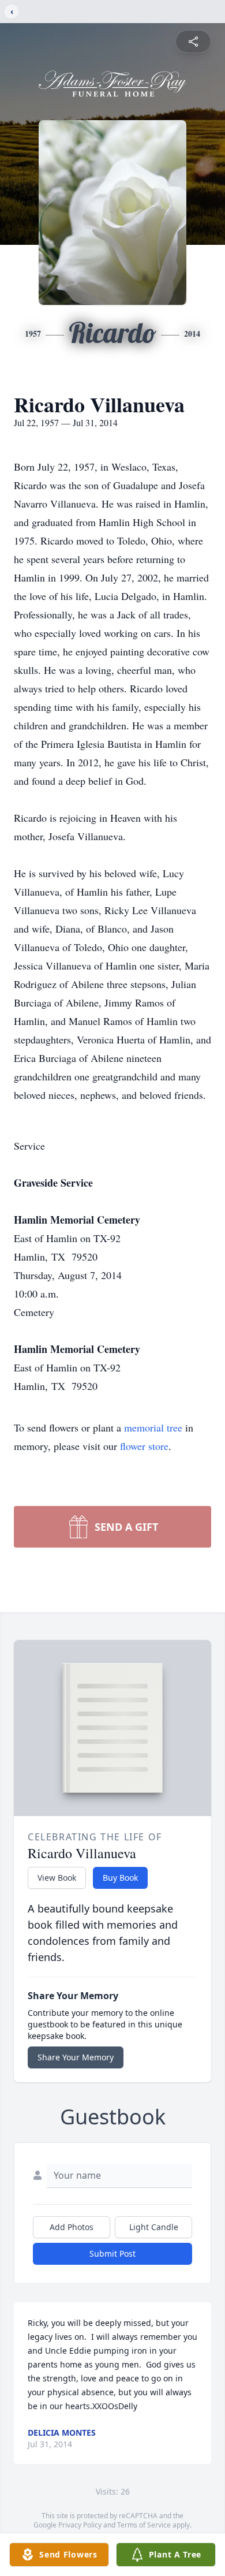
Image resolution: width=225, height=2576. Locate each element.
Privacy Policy (80, 2525)
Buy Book (120, 1878)
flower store (144, 1446)
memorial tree (153, 1427)
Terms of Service (144, 2525)
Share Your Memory (76, 2057)
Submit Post (112, 2253)
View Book (57, 1878)
